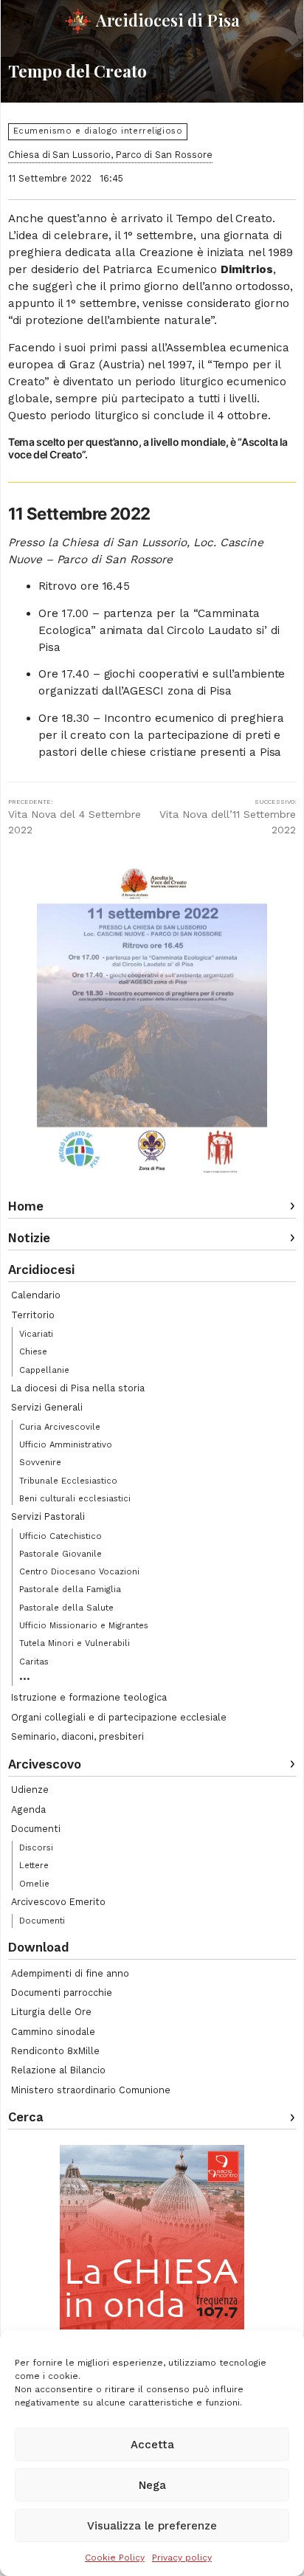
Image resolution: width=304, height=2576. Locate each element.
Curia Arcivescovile (60, 1427)
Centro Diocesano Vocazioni (79, 1571)
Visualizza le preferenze (152, 2526)
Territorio (33, 1315)
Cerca (26, 2117)
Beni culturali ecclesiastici (75, 1498)
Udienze (30, 1790)
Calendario (36, 1295)
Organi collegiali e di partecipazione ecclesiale (119, 1717)
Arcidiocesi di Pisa (168, 20)
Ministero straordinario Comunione (91, 2090)
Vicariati (36, 1334)
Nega (152, 2485)
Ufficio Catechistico (61, 1536)
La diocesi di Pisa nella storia (78, 1388)
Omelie (34, 1884)
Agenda (28, 1809)
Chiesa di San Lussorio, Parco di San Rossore (110, 155)
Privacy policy (182, 2558)
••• (25, 1679)
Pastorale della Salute (66, 1608)
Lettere (34, 1865)
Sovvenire (40, 1462)
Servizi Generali (47, 1407)
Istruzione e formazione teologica (89, 1697)
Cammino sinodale (53, 2032)
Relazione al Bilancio (58, 2070)
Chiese (33, 1351)
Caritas (34, 1661)
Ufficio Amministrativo (66, 1444)
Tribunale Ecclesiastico (68, 1481)
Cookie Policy (115, 2558)
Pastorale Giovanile (61, 1554)
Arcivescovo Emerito (58, 1902)
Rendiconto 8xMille (55, 2051)
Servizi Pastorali (48, 1516)
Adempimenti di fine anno (70, 1973)
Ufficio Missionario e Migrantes (84, 1625)
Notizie (29, 1238)
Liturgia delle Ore (51, 2012)
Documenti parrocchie (62, 1993)
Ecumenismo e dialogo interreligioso (98, 131)
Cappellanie (44, 1370)
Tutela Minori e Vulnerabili (75, 1643)
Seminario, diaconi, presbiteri (77, 1736)
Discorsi (36, 1847)
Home (26, 1206)
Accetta (152, 2445)
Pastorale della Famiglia (70, 1589)
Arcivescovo (45, 1764)
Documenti (36, 1829)
